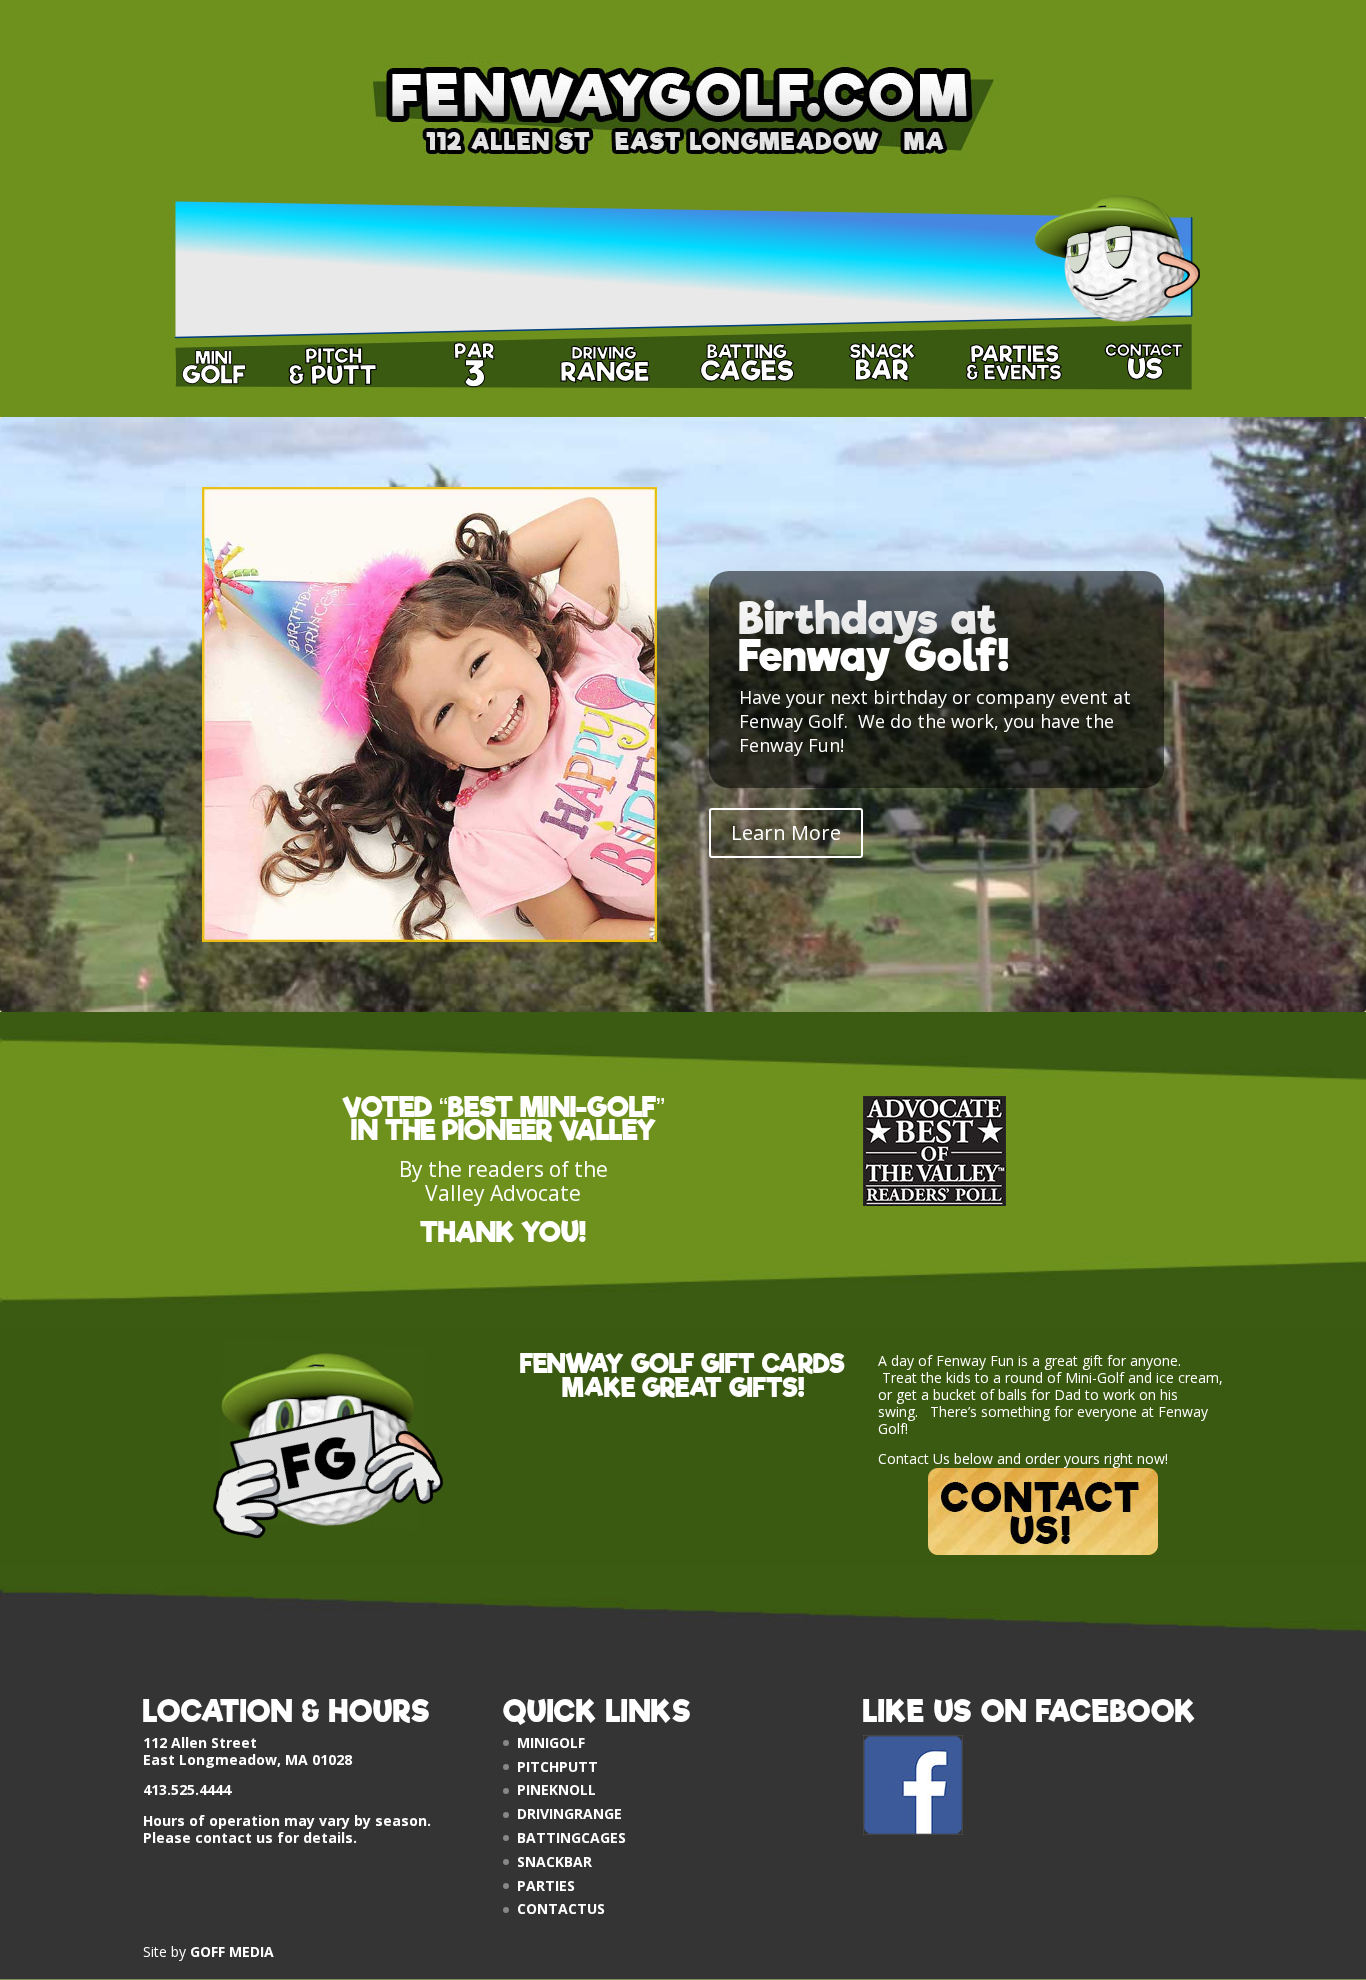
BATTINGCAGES (571, 1837)
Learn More (786, 832)
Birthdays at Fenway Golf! (874, 638)
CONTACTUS (561, 1908)
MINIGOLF (551, 1742)
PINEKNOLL (556, 1789)
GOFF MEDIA (232, 1951)
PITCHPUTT (557, 1766)
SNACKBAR (554, 1861)
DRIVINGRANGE (569, 1813)
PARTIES (546, 1885)
